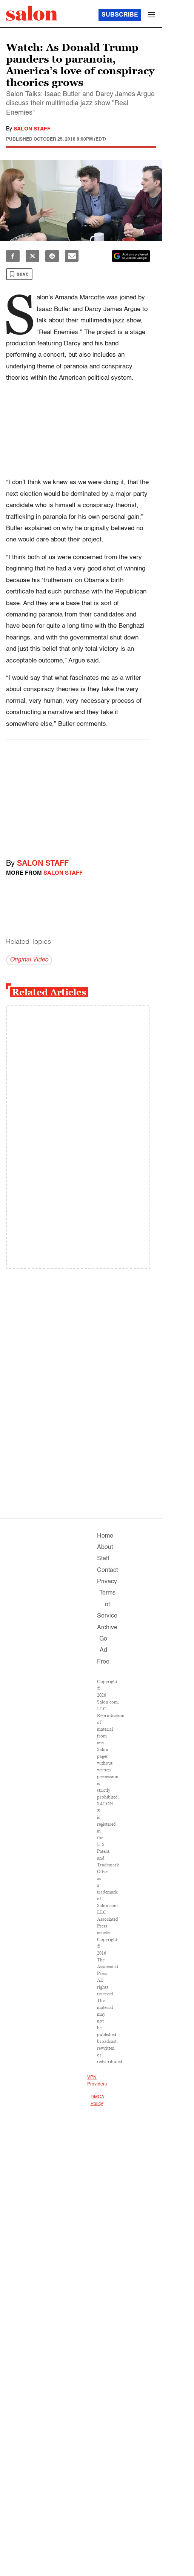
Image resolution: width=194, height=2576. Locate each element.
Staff (103, 1559)
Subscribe (120, 15)
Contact (107, 1570)
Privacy (107, 1582)
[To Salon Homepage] (32, 13)
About (105, 1547)
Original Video (29, 960)
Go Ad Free (103, 1651)
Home (105, 1536)
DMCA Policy (97, 2101)
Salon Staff (32, 129)
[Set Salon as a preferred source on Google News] (131, 256)
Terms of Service (107, 1605)
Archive (107, 1628)
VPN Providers (97, 2081)
